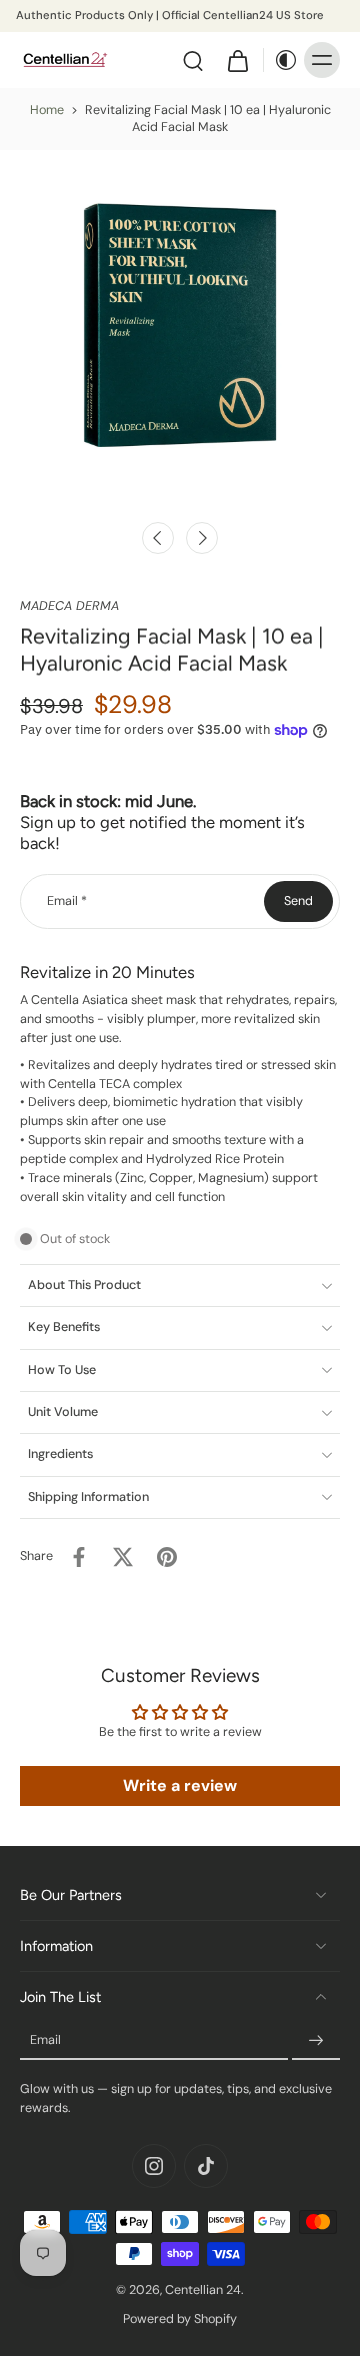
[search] (193, 60)
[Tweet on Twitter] (123, 1557)
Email (67, 901)
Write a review (180, 1785)
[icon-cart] (237, 60)
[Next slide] (202, 538)
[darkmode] (281, 60)
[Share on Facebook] (79, 1557)
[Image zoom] (180, 330)
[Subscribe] (316, 2041)
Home (47, 110)
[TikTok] (206, 2166)
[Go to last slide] (158, 538)
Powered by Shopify (180, 2319)
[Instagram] (154, 2166)
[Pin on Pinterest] (167, 1557)
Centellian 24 (203, 2290)
